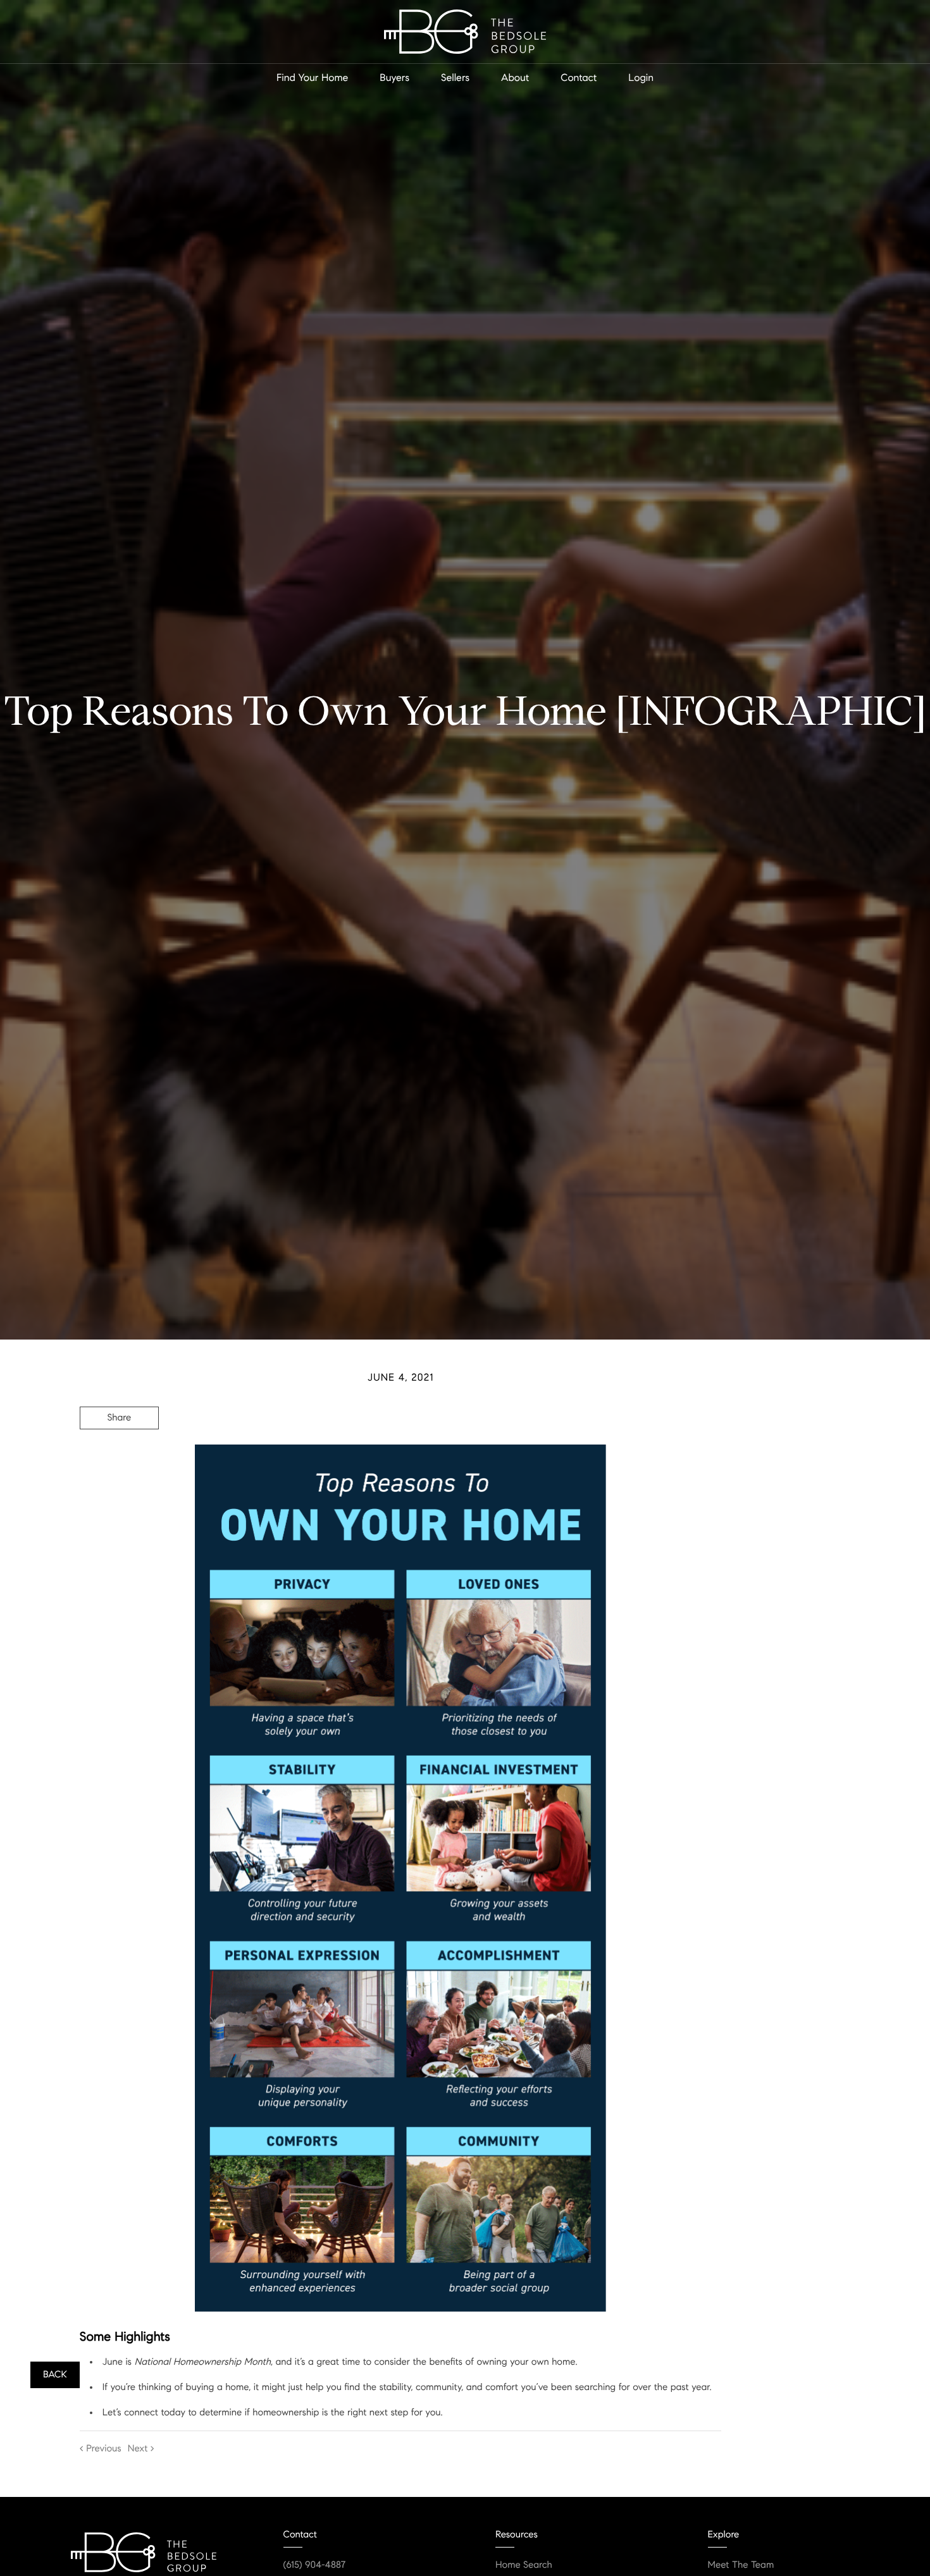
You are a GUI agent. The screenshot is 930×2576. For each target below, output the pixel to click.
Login (641, 78)
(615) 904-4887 (315, 2565)
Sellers (455, 78)
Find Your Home (312, 78)
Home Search (524, 2565)
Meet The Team (741, 2565)
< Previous (101, 2449)
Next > (141, 2449)
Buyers (394, 78)
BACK (55, 2375)
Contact (579, 78)
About (515, 78)
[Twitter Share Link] (119, 1453)
